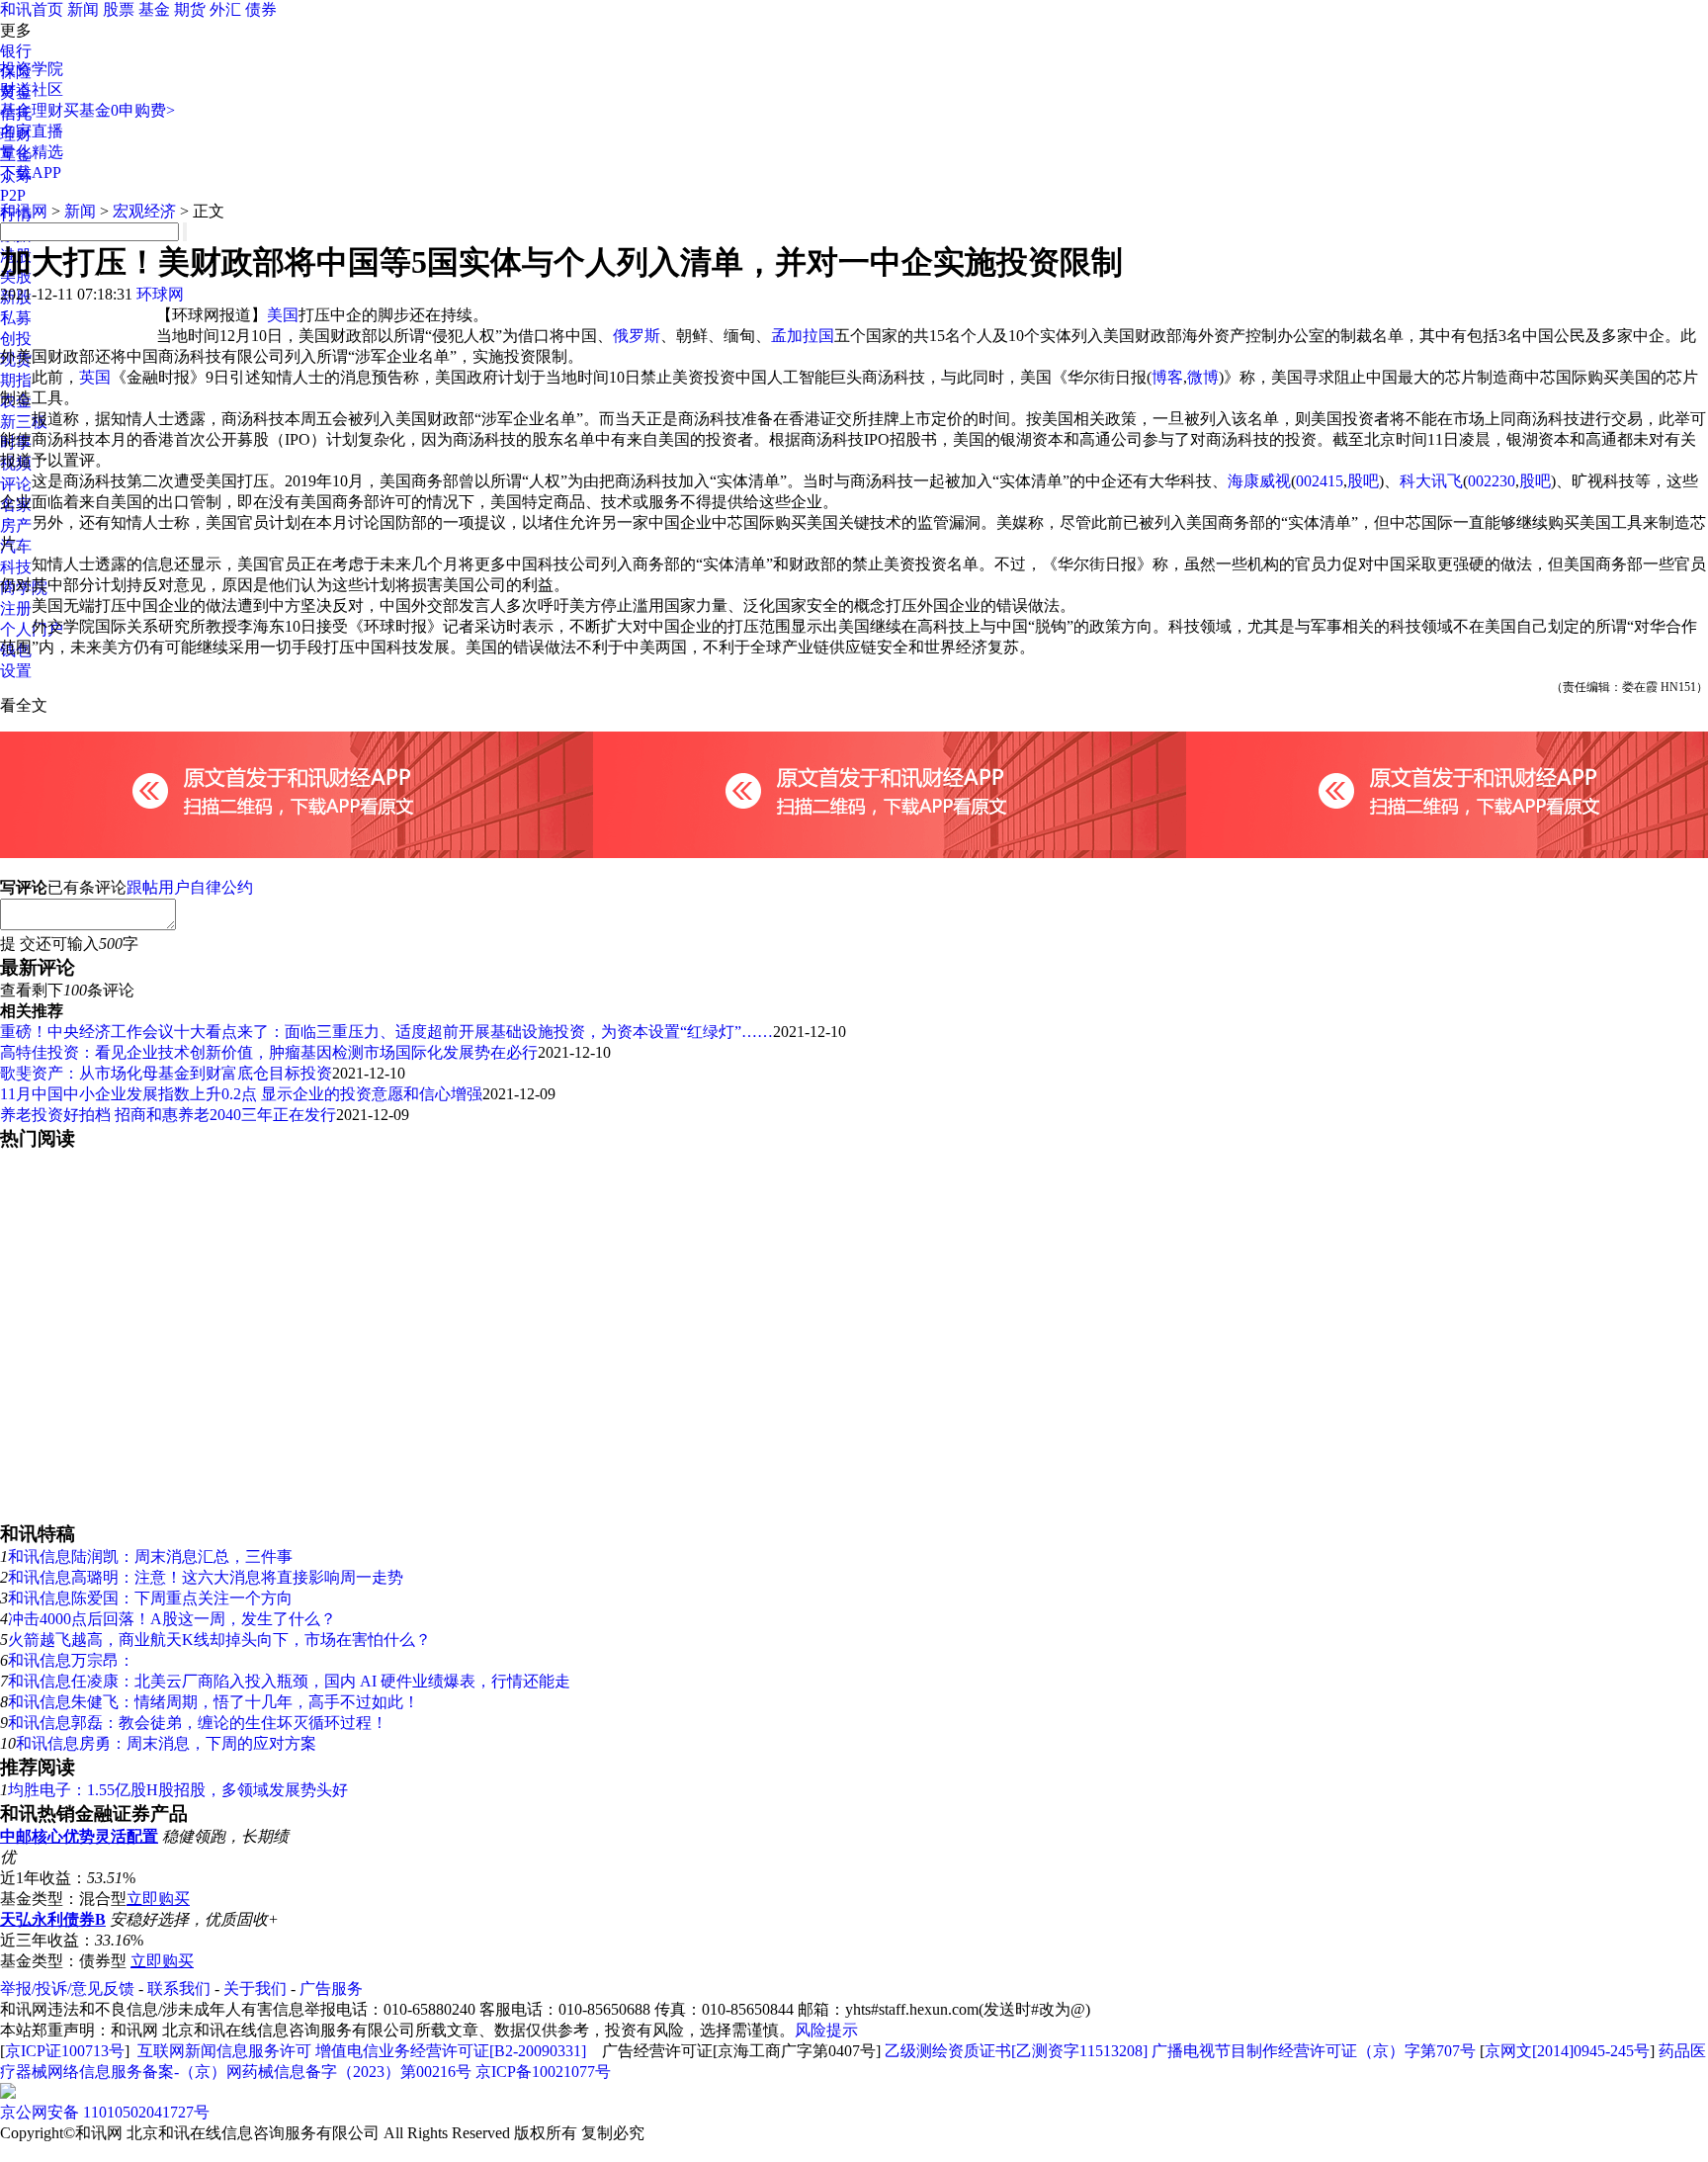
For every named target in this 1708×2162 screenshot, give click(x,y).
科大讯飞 (1431, 481)
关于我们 (255, 1989)
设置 (16, 671)
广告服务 (331, 1989)
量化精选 (32, 152)
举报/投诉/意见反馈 (67, 1989)
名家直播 (32, 131)
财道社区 (32, 89)
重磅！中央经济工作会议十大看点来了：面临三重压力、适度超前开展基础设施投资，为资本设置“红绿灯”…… (386, 1032)
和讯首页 (32, 9)
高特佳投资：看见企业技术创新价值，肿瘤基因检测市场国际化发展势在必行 (269, 1052)
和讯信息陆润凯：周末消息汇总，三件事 (150, 1557)
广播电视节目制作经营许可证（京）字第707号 (1314, 2051)
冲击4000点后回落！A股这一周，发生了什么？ (172, 1619)
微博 (1203, 377)
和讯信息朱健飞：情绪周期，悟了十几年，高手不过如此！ (213, 1702)
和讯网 (24, 211)
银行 (16, 51)
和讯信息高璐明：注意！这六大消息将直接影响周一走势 (206, 1577)
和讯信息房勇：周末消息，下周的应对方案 (166, 1743)
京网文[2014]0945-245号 (1567, 2051)
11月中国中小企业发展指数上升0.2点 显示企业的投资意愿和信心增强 (241, 1094)
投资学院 (32, 69)
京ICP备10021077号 (543, 2072)
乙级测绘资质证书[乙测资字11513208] (1016, 2051)
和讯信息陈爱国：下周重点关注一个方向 (150, 1598)
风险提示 (826, 2030)
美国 (283, 315)
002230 (1492, 481)
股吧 (1363, 481)
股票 (119, 9)
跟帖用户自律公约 (190, 887)
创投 (16, 339)
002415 (1320, 481)
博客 (1167, 377)
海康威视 (1259, 481)
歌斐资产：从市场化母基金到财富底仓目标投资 (166, 1073)
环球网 (160, 294)
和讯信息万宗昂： (71, 1660)
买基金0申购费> (119, 110)
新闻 (83, 9)
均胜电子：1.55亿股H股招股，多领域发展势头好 (178, 1790)
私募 (16, 318)
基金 (154, 9)
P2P (13, 195)
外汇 (225, 9)
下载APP (31, 173)
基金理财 (32, 110)
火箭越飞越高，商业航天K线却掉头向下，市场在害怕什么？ (219, 1640)
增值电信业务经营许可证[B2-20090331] (451, 2051)
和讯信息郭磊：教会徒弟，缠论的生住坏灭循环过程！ (198, 1723)
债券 (261, 9)
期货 (190, 9)
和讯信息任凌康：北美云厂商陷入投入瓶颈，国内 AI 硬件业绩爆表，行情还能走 (289, 1681)
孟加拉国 (803, 336)
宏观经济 (144, 211)
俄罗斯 (637, 336)
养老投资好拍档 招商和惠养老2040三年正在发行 (168, 1115)
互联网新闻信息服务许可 (224, 2051)
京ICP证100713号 (65, 2051)
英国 (95, 377)
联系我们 (179, 1989)
